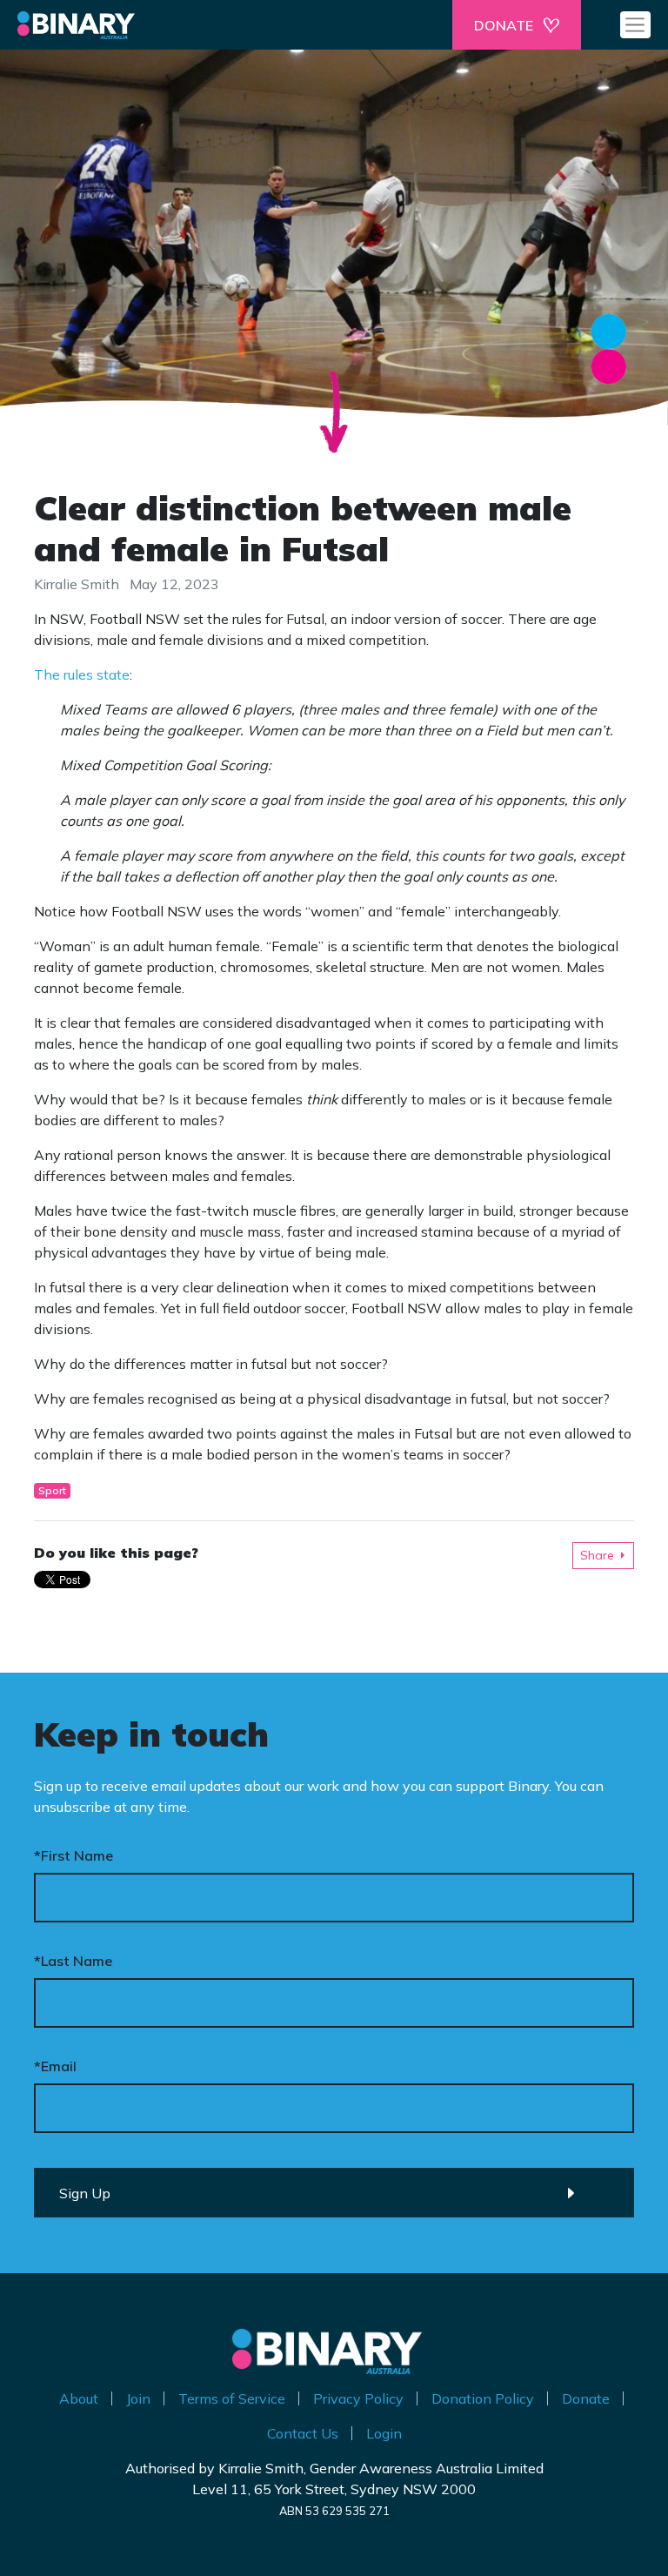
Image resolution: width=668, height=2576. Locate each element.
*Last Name (73, 1961)
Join (138, 2398)
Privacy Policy (358, 2398)
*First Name (73, 1855)
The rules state (82, 674)
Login (384, 2433)
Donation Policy (483, 2398)
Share (597, 1555)
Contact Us (303, 2433)
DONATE (504, 25)
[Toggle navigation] (635, 24)
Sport (52, 1490)
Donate (586, 2398)
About (79, 2398)
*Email (55, 2066)
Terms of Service (232, 2398)
